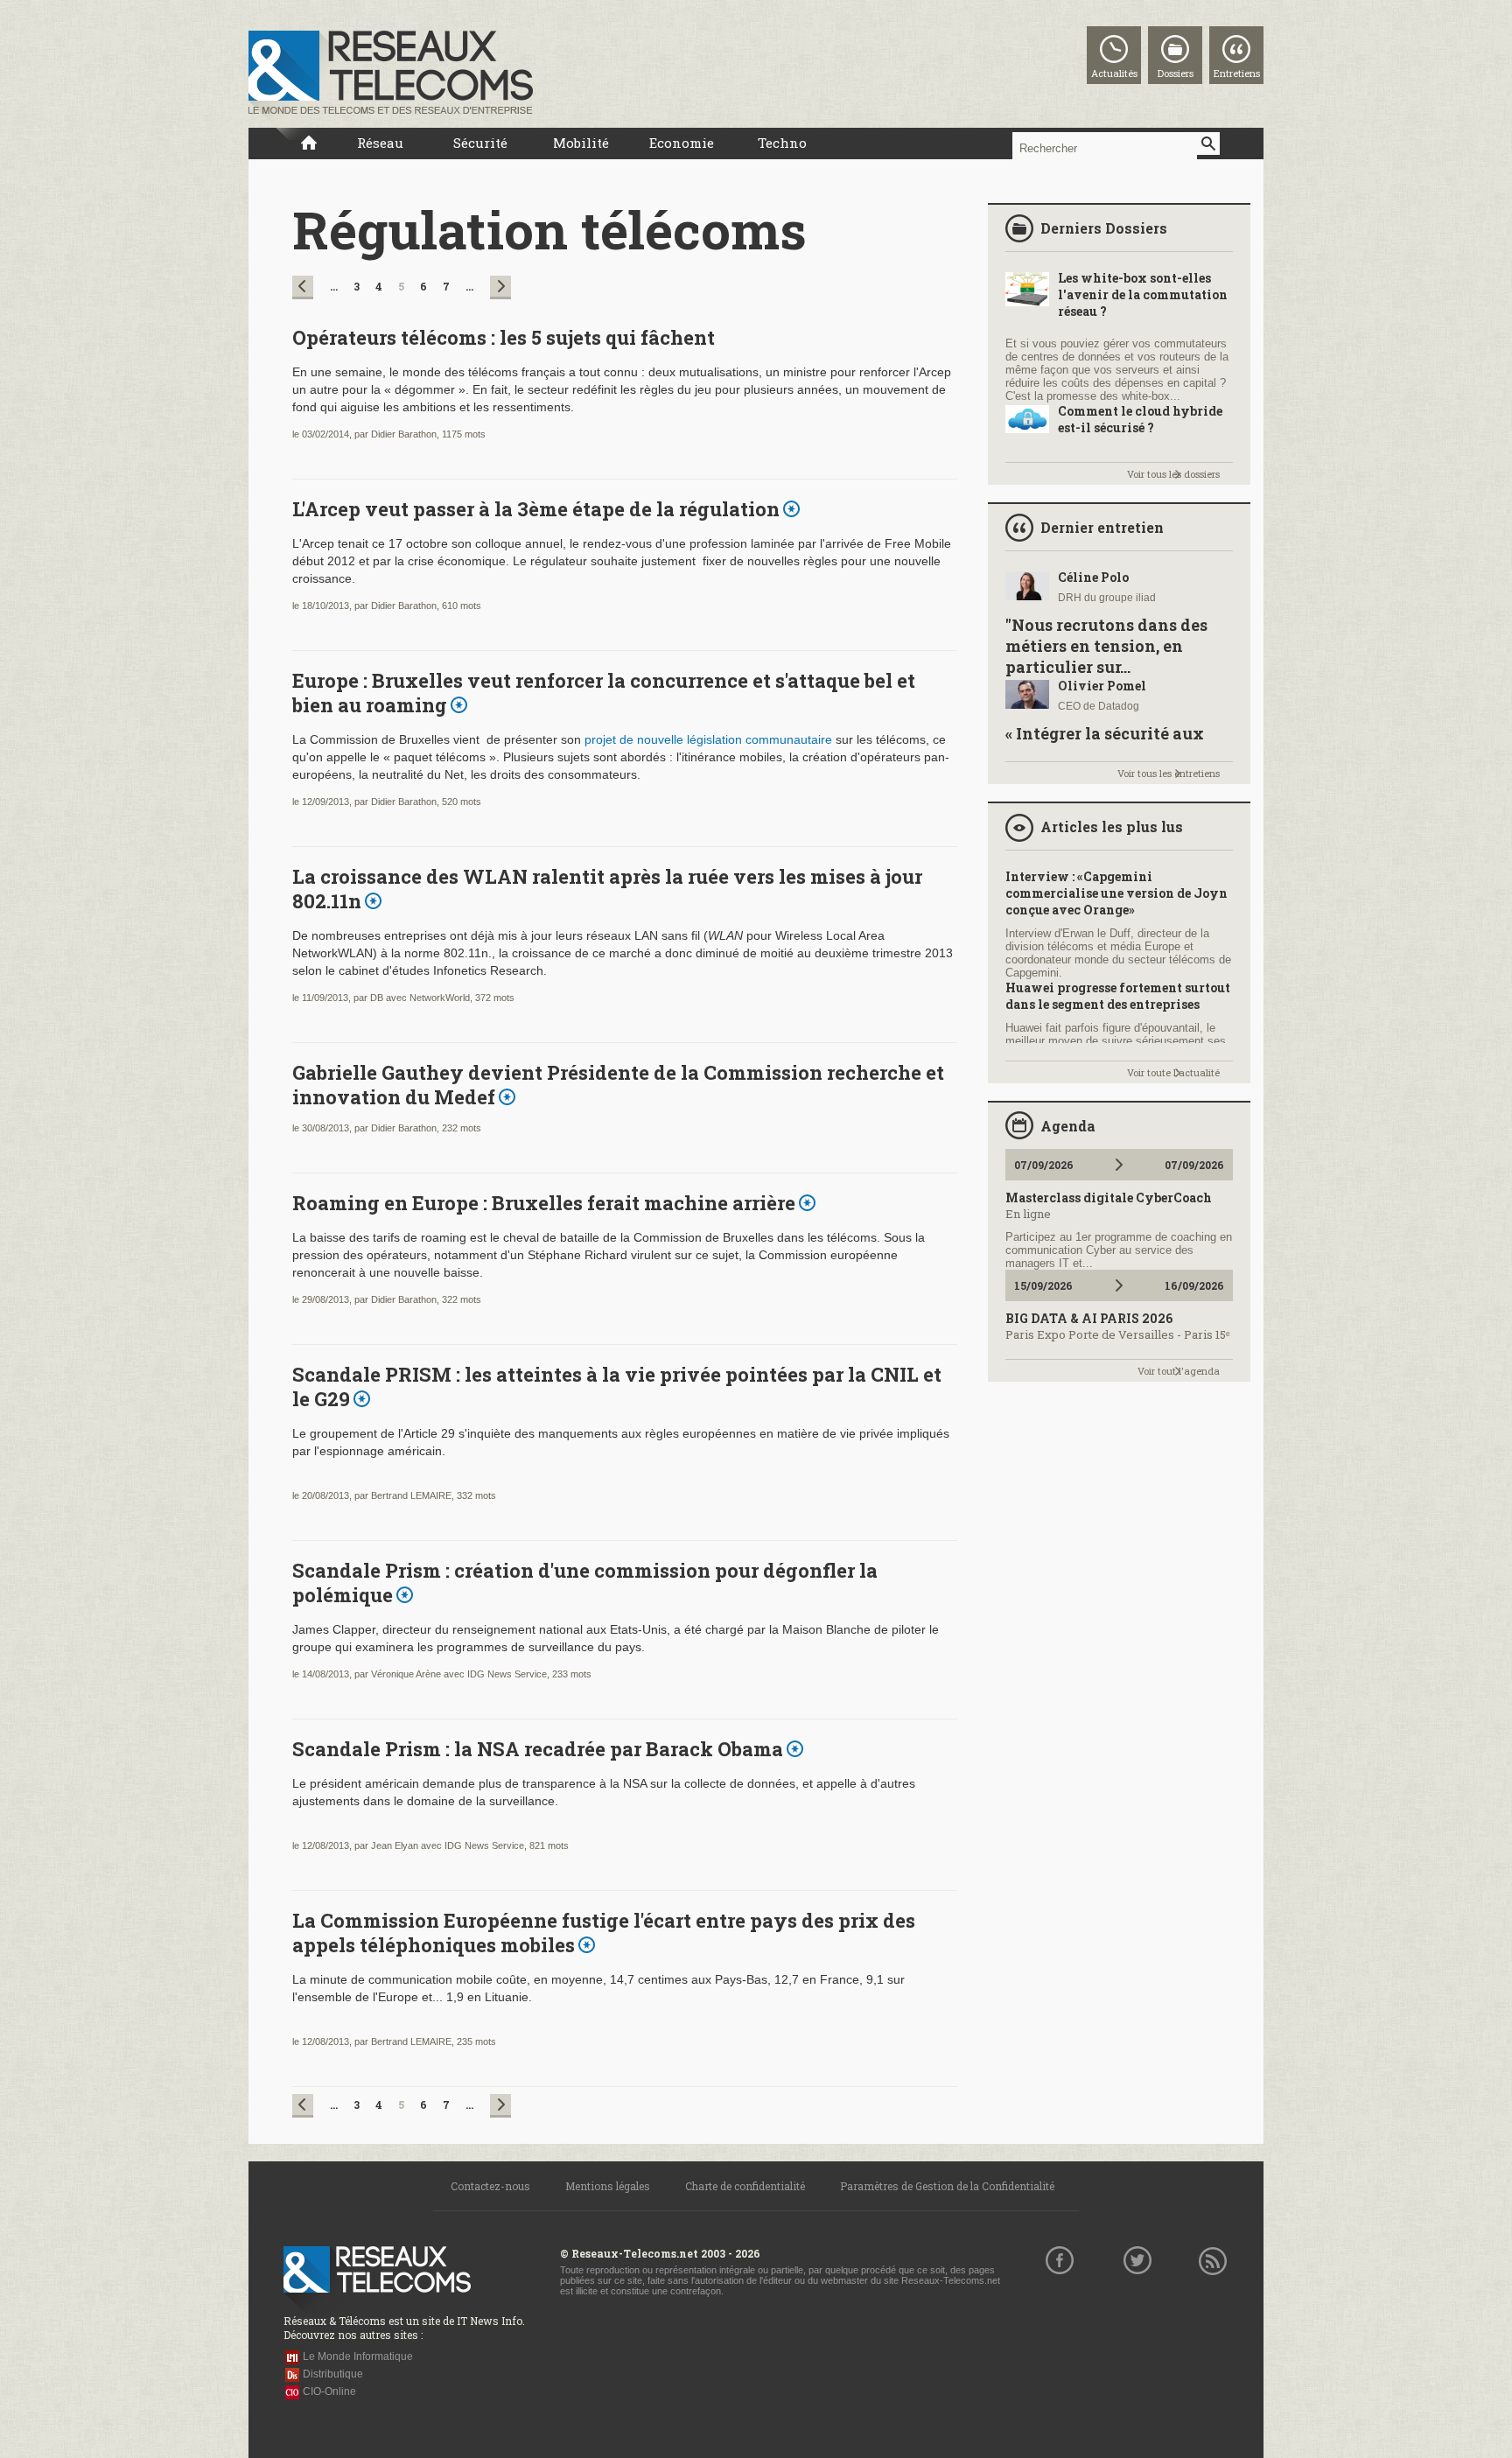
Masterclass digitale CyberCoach (1109, 1197)
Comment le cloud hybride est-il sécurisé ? (1140, 419)
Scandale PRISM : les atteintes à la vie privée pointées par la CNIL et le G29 (617, 1387)
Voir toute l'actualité (1173, 1072)
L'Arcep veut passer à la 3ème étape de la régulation (536, 509)
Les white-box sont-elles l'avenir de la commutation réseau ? (1143, 294)
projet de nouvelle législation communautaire (708, 739)
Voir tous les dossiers (1173, 474)
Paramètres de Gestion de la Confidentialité (947, 2186)
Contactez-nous (490, 2186)
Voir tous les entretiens (1169, 773)
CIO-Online (329, 2391)
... (334, 286)
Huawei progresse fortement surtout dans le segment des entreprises (1118, 996)
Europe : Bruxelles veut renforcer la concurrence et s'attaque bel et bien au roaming (604, 693)
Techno (782, 143)
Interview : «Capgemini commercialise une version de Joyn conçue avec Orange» (1116, 893)
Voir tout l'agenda (1179, 1371)
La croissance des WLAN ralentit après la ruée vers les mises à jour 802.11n (607, 889)
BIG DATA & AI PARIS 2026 (1089, 1318)
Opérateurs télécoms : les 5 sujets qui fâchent (504, 337)
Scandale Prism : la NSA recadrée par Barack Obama (538, 1749)
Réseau (380, 143)
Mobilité (581, 143)
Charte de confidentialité (745, 2186)
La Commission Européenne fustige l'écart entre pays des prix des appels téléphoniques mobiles (604, 1933)
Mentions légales (608, 2186)
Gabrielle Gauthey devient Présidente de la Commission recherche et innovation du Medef (618, 1085)
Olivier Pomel (1102, 686)
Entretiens (1237, 73)
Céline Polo (1093, 577)
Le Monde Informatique (358, 2356)
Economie (682, 143)
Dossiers (1176, 73)
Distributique (333, 2374)
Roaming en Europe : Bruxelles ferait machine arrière (544, 1203)
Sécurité (480, 143)
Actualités (1114, 73)
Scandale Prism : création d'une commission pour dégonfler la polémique (585, 1583)
